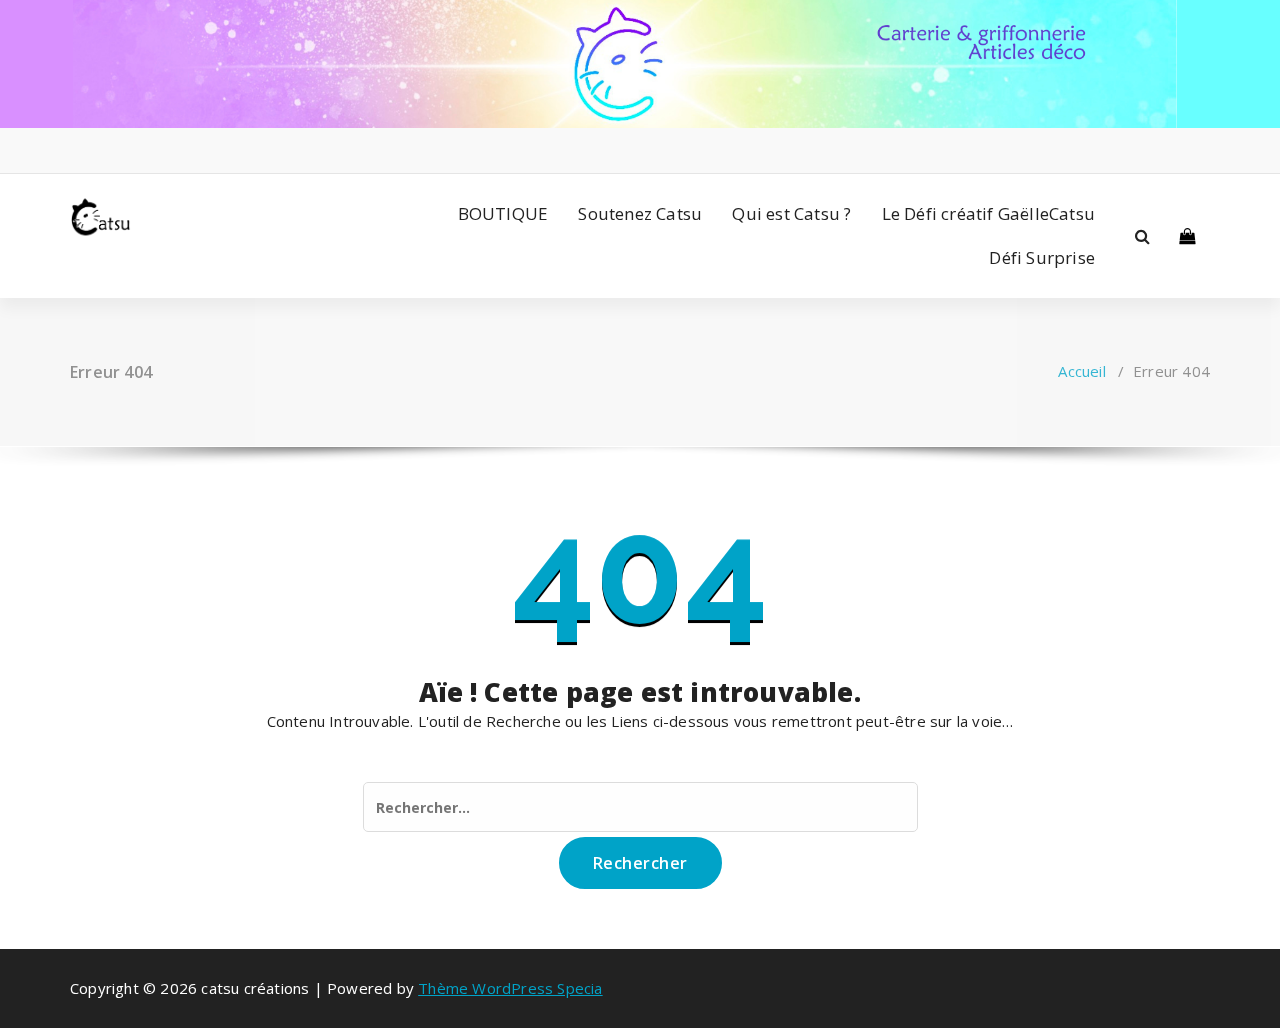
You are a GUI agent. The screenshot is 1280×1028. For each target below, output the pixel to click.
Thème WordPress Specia (510, 988)
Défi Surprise (1042, 257)
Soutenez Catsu (640, 213)
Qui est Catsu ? (791, 213)
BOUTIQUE (503, 213)
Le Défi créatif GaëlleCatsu (988, 213)
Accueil (1081, 371)
